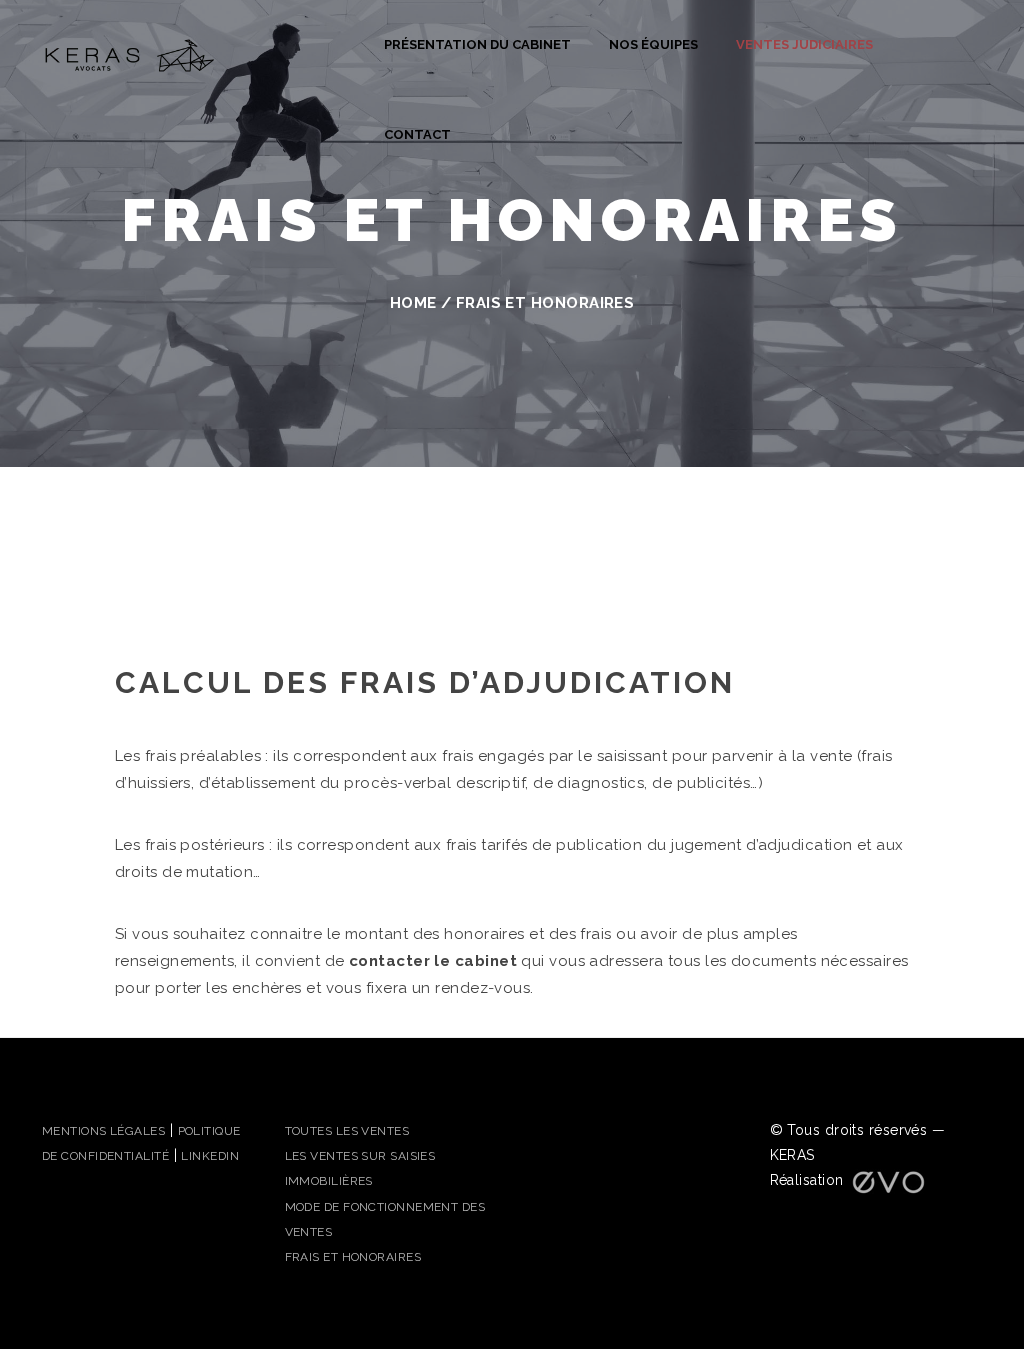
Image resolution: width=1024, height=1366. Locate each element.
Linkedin (210, 1156)
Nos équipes (653, 44)
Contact (417, 134)
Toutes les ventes (347, 1131)
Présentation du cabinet (477, 44)
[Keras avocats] (130, 53)
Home (413, 303)
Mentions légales (103, 1131)
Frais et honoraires (353, 1257)
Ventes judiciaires (804, 44)
